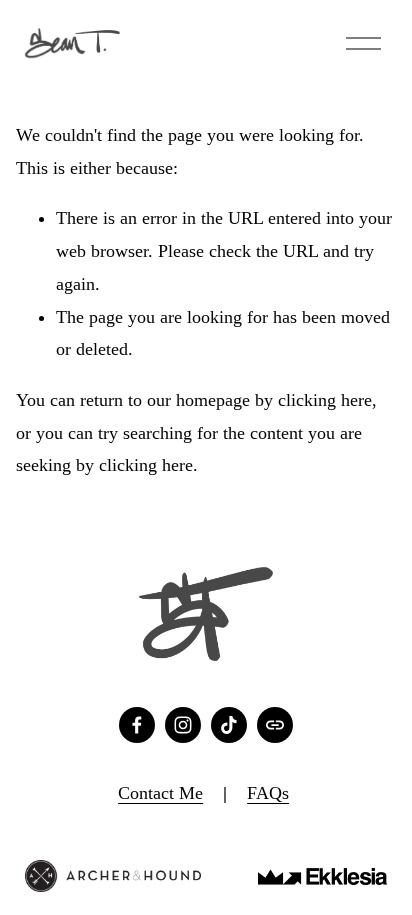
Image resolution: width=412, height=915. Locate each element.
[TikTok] (229, 725)
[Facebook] (137, 725)
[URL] (275, 725)
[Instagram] (183, 725)
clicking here (325, 400)
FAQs (268, 793)
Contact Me (160, 793)
